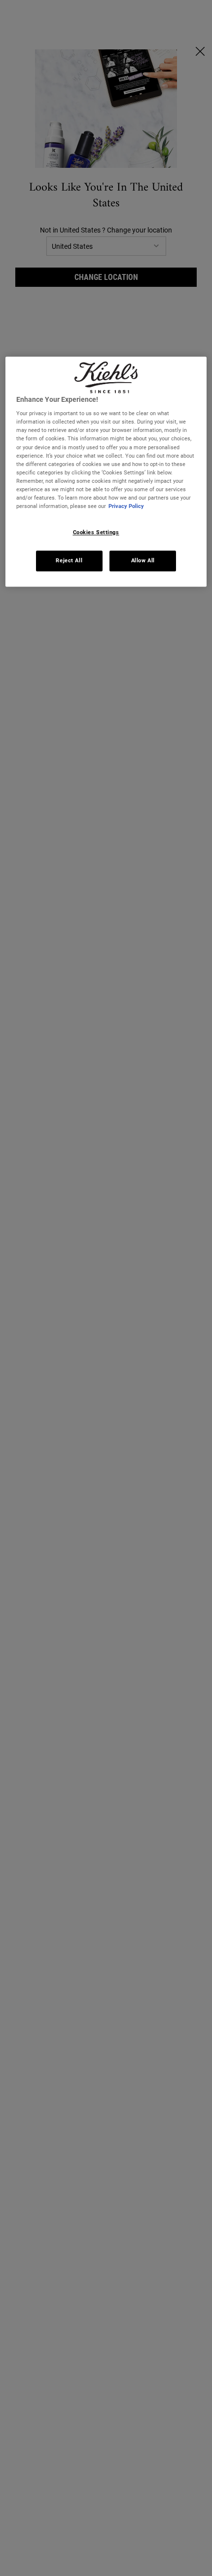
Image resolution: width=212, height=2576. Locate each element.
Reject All (69, 560)
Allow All (143, 560)
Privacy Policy (126, 506)
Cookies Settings (96, 532)
